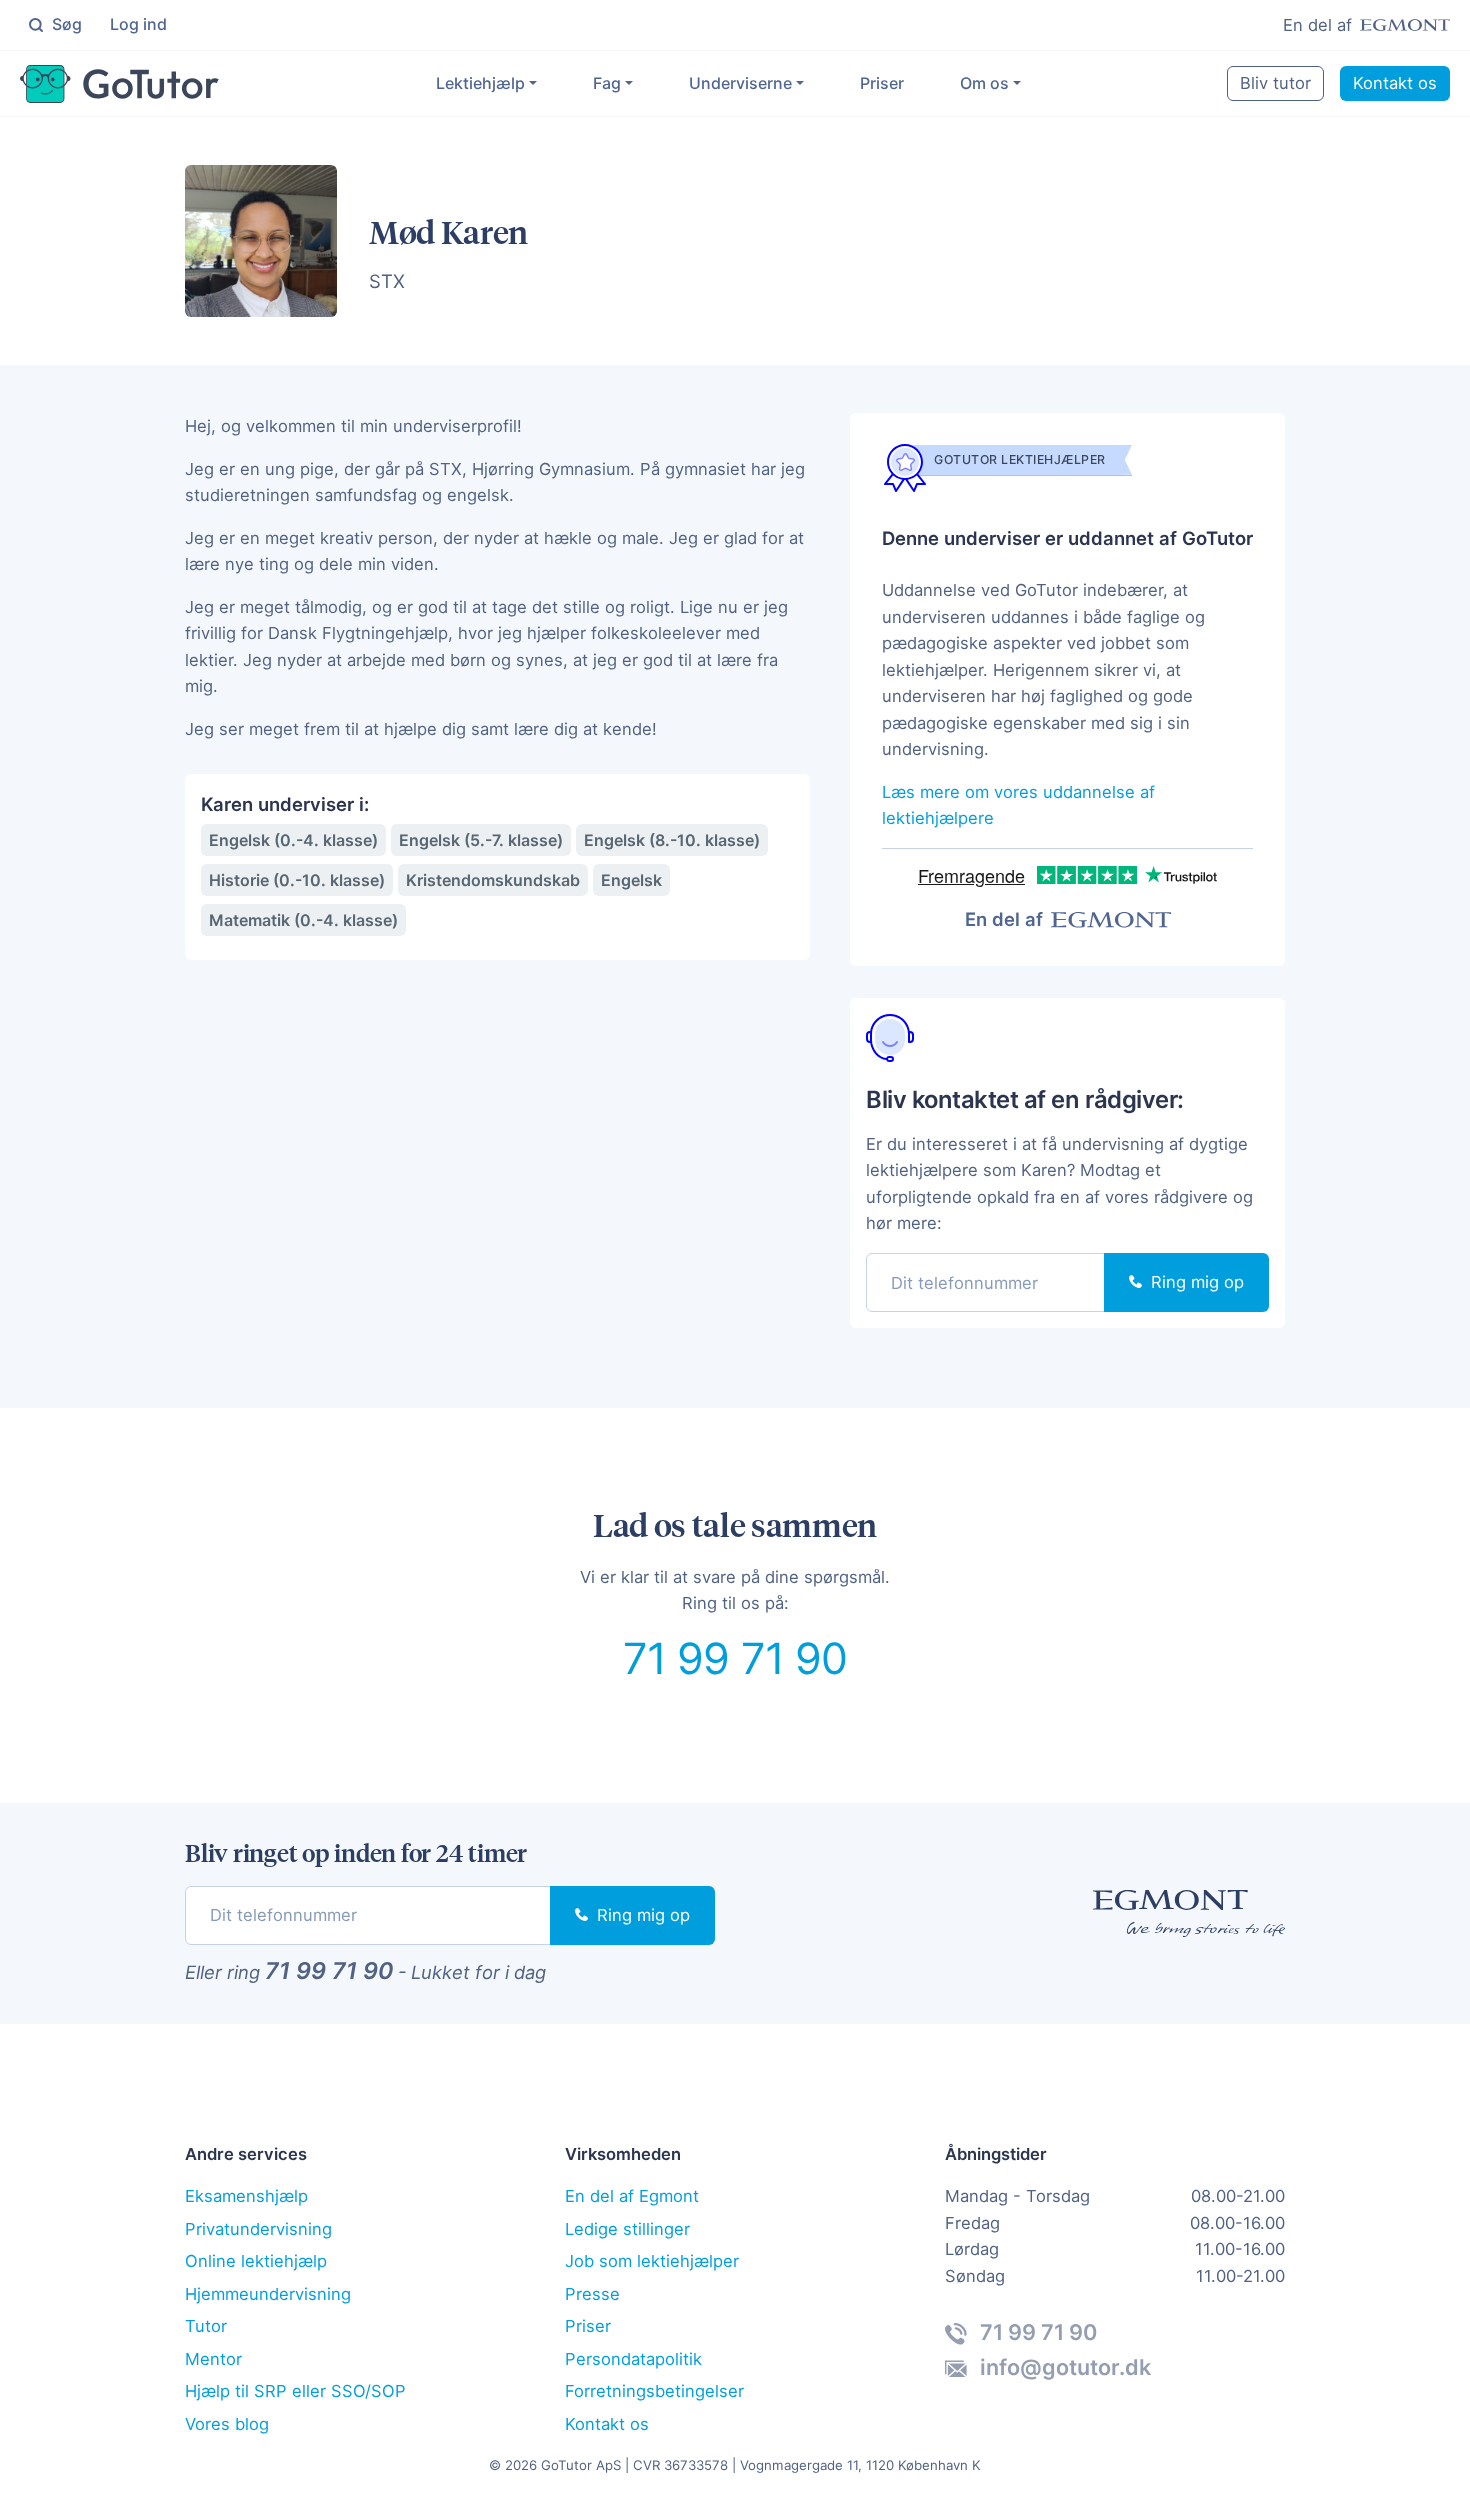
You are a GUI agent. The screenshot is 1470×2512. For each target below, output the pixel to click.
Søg (65, 24)
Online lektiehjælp (256, 2261)
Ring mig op (1195, 1282)
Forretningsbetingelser (654, 2391)
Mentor (213, 2359)
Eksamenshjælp (246, 2196)
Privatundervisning (258, 2229)
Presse (592, 2294)
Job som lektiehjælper (652, 2261)
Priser (882, 83)
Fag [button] (607, 83)
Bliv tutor (1275, 83)
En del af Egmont (632, 2196)
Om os (984, 83)
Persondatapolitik (633, 2359)
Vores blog (227, 2424)
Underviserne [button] (740, 83)
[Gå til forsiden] (119, 84)
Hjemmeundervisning (268, 2294)
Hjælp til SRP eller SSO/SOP (295, 2391)
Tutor (206, 2326)
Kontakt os (1395, 83)
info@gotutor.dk (1063, 2367)
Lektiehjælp (480, 83)
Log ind (138, 24)
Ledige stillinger (627, 2229)
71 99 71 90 (735, 1658)
